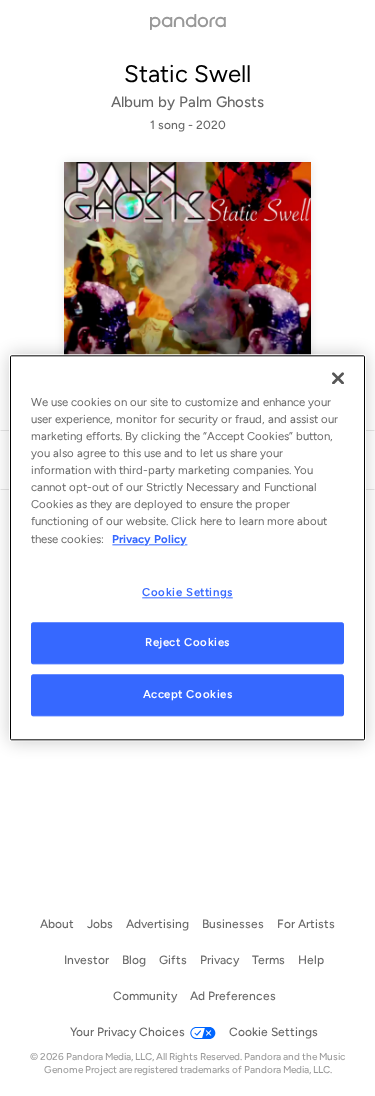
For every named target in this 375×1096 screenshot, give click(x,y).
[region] (187, 547)
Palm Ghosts (221, 102)
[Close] (338, 378)
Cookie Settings (187, 592)
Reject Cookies (187, 643)
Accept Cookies (188, 695)
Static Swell (187, 73)
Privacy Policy (149, 539)
